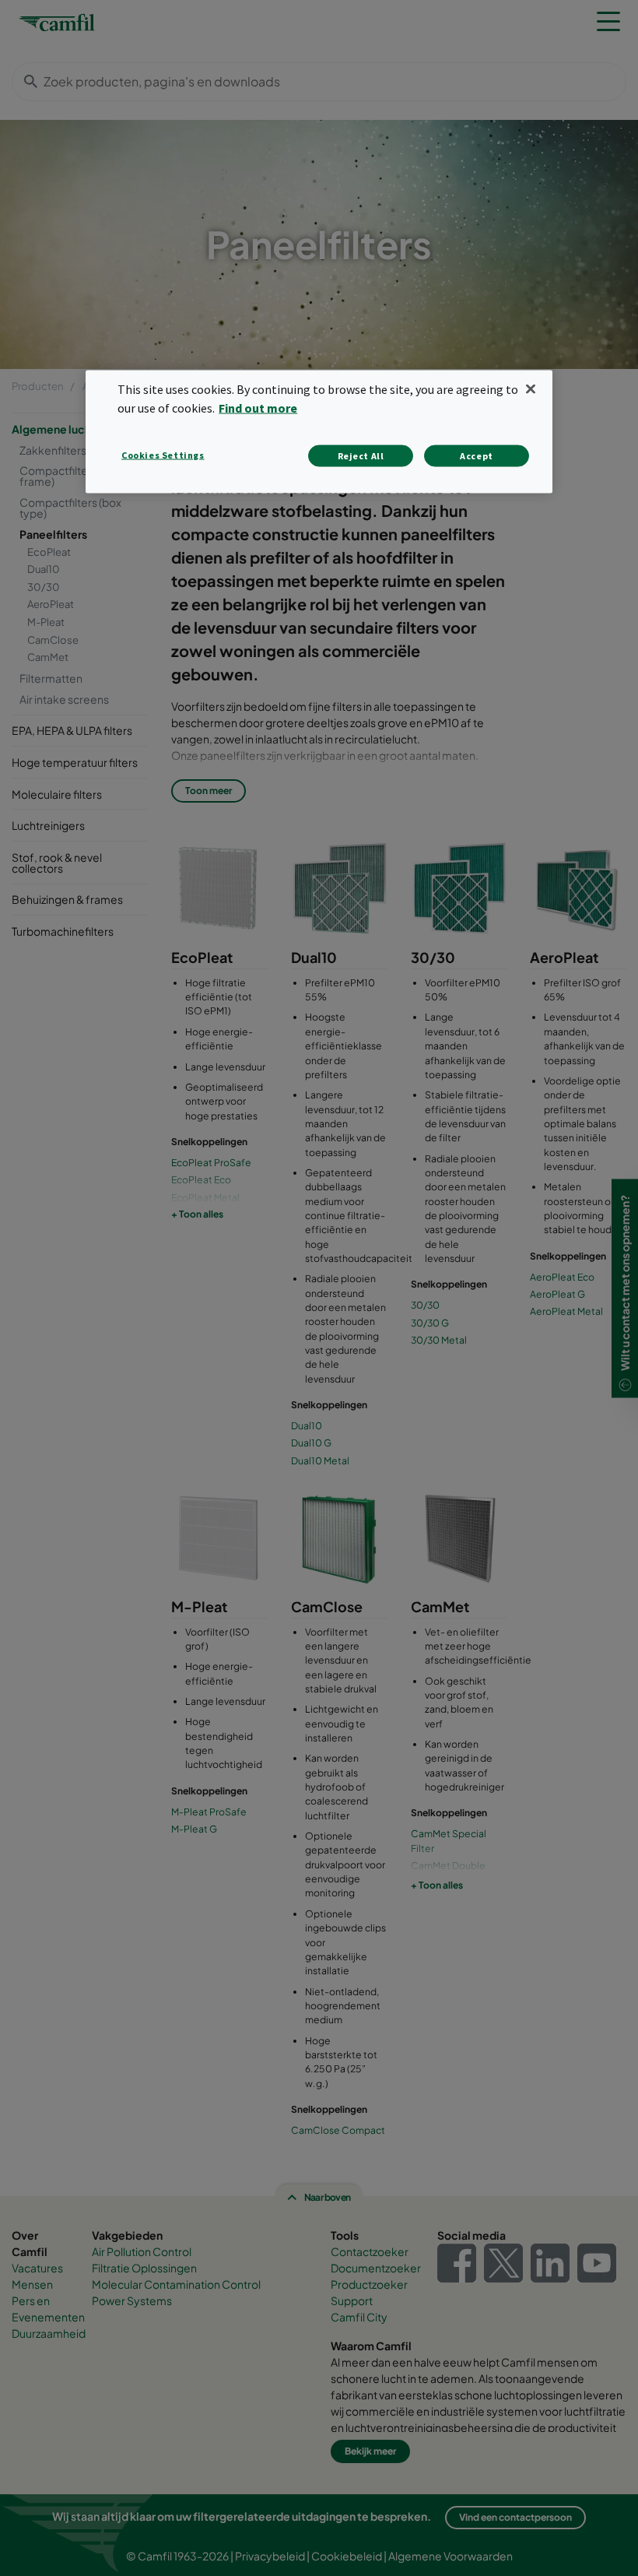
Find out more (258, 407)
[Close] (531, 389)
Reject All (361, 455)
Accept (477, 455)
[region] (319, 432)
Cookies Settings (163, 454)
